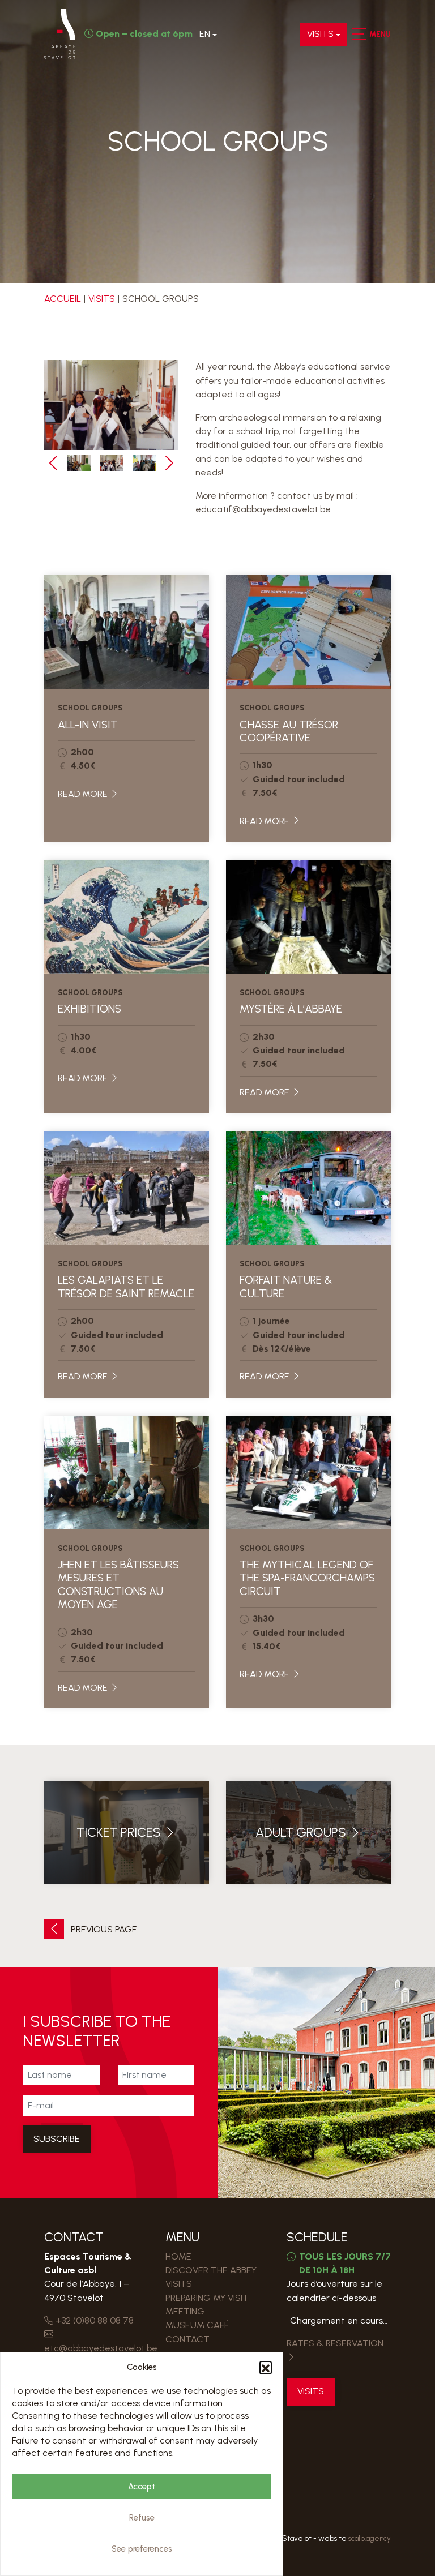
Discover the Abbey (211, 2270)
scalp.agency (370, 2538)
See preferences (142, 2549)
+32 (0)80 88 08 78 (93, 2320)
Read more (84, 794)
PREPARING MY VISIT (207, 2298)
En (205, 34)
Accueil (63, 299)
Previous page (103, 1929)
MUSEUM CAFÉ (197, 2325)
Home (178, 2256)
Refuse (142, 2518)
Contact (187, 2339)
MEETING (185, 2311)
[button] (266, 2367)
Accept (142, 2487)
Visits (320, 34)
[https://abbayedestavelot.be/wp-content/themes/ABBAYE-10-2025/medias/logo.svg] (60, 34)
